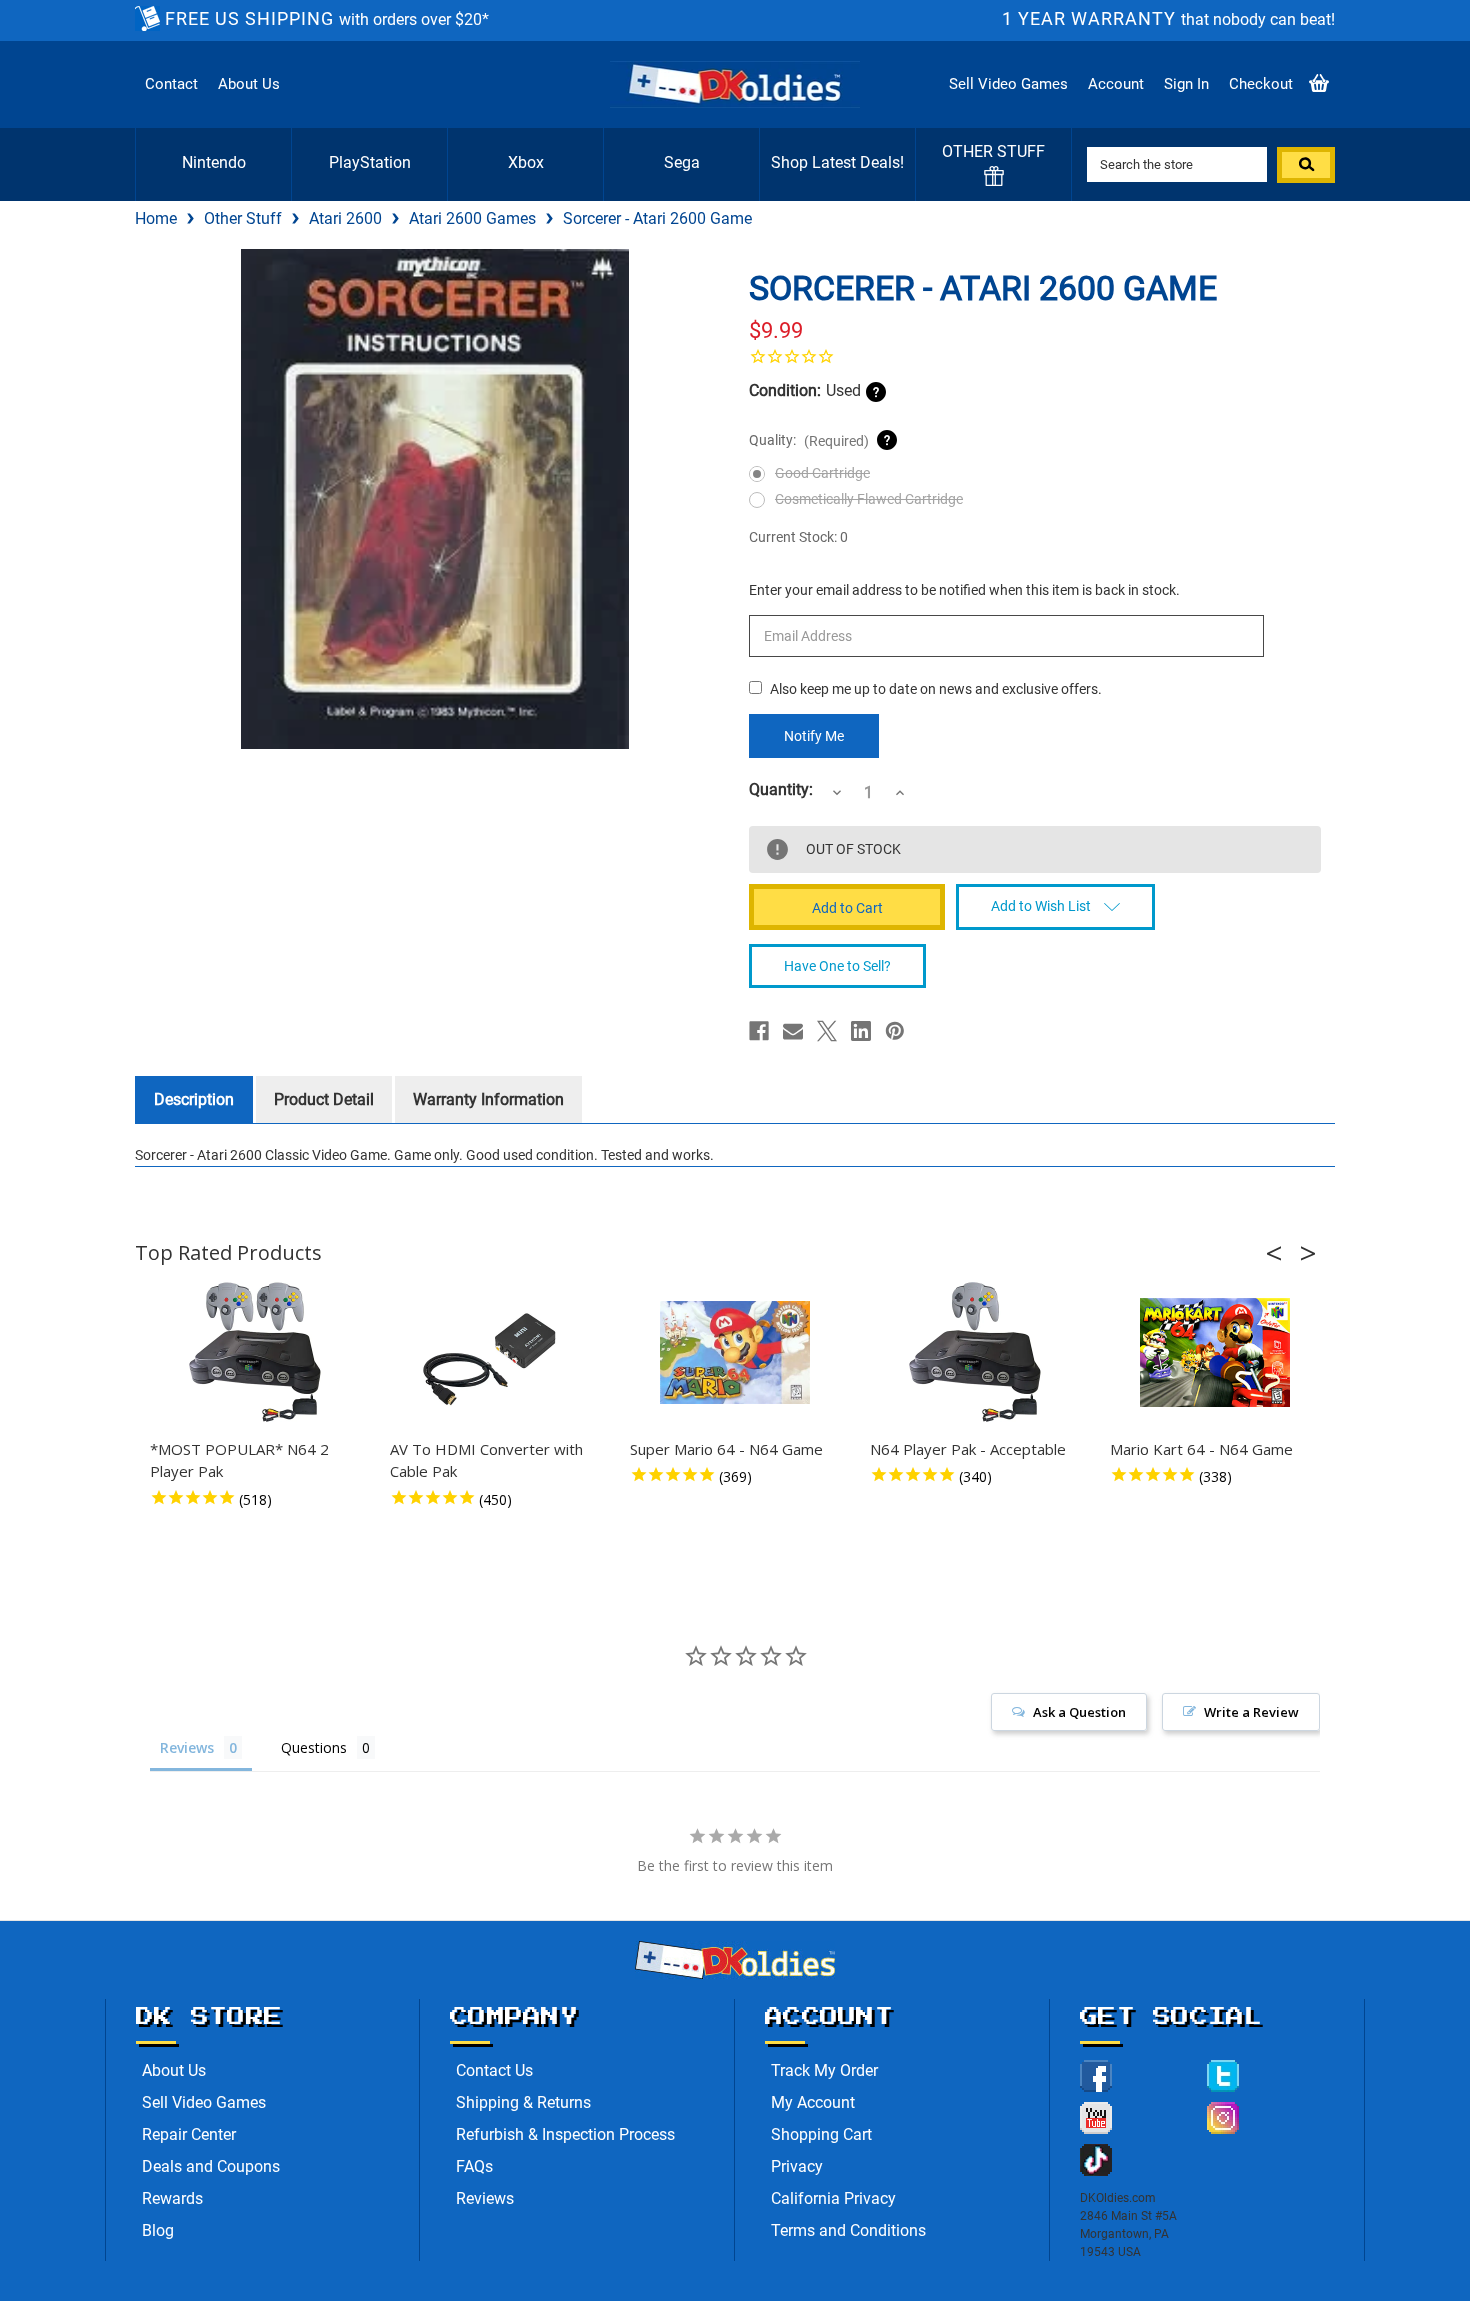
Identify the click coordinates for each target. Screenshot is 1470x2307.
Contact (171, 84)
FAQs (474, 2166)
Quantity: (781, 790)
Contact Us (494, 2070)
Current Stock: (798, 537)
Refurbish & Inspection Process (565, 2134)
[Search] (1306, 165)
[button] (1280, 1253)
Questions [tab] (314, 1747)
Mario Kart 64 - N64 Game (1201, 1449)
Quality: (809, 440)
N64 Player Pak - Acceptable (968, 1449)
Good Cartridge (822, 473)
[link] (1035, 356)
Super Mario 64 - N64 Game (726, 1449)
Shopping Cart (821, 2134)
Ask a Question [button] (1079, 1712)
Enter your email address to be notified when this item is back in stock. (964, 590)
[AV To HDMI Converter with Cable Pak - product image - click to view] (495, 1353)
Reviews (485, 2198)
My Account (813, 2102)
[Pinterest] (895, 1031)
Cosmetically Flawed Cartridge (869, 499)
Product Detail (324, 1099)
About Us (249, 84)
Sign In (1186, 84)
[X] (827, 1031)
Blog (158, 2230)
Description (194, 1099)
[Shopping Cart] (1319, 84)
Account (1116, 84)
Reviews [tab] (187, 1747)
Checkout (1261, 84)
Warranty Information (488, 1099)
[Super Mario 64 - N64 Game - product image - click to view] (735, 1353)
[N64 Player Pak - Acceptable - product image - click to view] (975, 1353)
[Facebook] (759, 1031)
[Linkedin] (861, 1031)
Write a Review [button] (1251, 1712)
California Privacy (833, 2198)
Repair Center (189, 2134)
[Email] (793, 1031)
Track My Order (824, 2070)
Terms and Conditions (848, 2230)
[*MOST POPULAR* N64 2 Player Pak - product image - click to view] (255, 1353)
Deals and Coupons (211, 2166)
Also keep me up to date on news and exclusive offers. (936, 689)
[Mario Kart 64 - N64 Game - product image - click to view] (1215, 1353)
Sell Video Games (1008, 84)
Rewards (172, 2198)
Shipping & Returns (523, 2102)
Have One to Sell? (837, 966)
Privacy (797, 2166)
